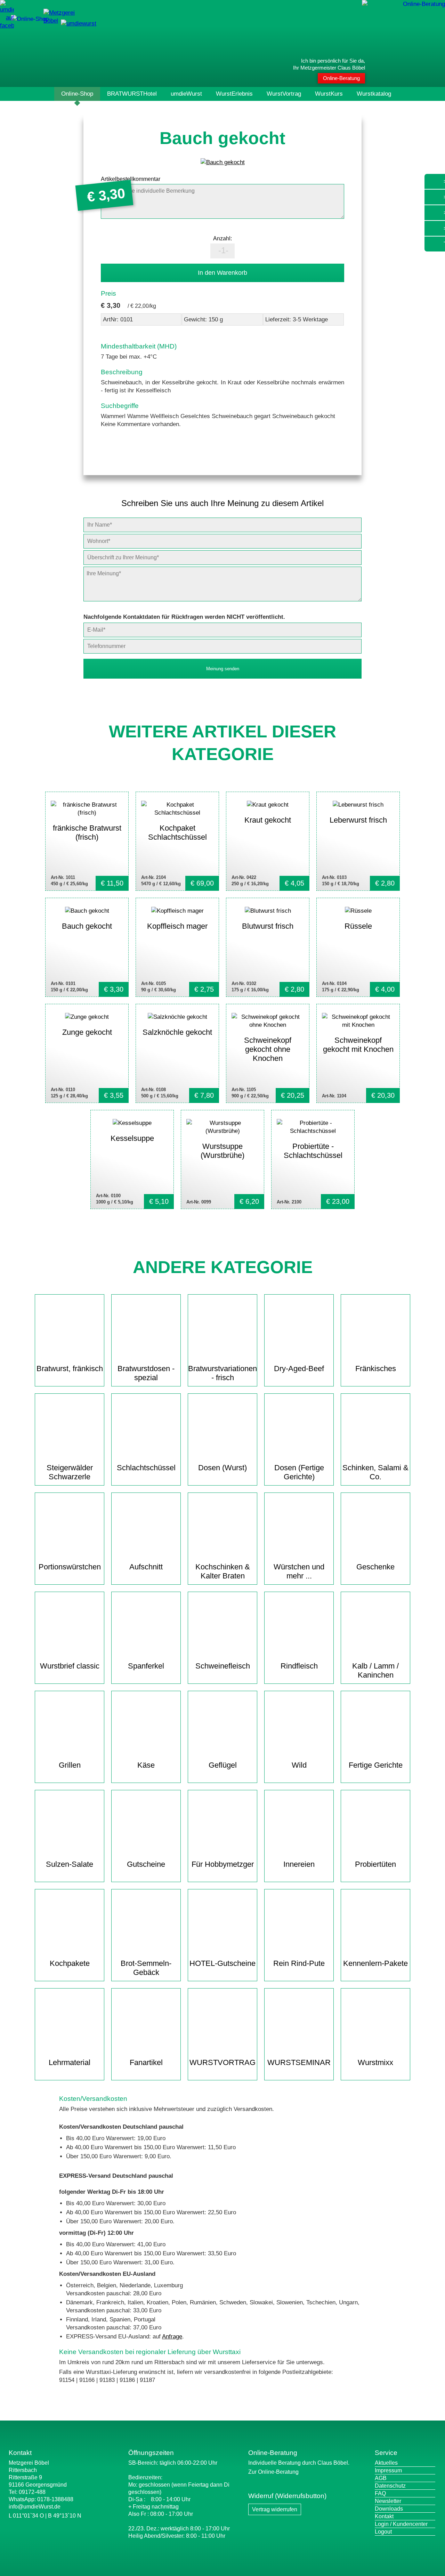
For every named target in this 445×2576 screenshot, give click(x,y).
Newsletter (388, 2501)
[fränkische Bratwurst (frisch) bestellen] (87, 841)
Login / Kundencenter (401, 2524)
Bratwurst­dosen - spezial (146, 1373)
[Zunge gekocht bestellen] (87, 1053)
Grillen (70, 1765)
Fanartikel (146, 2062)
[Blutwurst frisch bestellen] (268, 947)
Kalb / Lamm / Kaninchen (375, 1670)
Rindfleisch (299, 1666)
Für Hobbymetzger (223, 1864)
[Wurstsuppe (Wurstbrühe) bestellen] (222, 1159)
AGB (381, 2478)
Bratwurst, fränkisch (70, 1369)
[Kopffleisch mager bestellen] (177, 947)
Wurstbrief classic (70, 1666)
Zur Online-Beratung (273, 2472)
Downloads (389, 2509)
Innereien (299, 1864)
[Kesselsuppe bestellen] (132, 1159)
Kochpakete (70, 1963)
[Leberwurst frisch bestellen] (358, 841)
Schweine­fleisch (223, 1666)
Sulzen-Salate (70, 1864)
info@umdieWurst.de (35, 2507)
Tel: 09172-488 (27, 2492)
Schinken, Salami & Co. (375, 1472)
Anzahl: (222, 238)
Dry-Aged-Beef (299, 1369)
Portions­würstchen (70, 1567)
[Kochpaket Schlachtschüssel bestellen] (177, 841)
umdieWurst (186, 94)
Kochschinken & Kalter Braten (223, 1571)
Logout (383, 2532)
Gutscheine (146, 1864)
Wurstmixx (375, 2062)
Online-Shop (77, 94)
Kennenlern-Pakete (375, 1963)
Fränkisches (376, 1369)
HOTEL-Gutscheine (222, 1963)
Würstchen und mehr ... (299, 1571)
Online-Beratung (341, 78)
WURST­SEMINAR (299, 2062)
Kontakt (384, 2516)
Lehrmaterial (70, 2062)
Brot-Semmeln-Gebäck (146, 1968)
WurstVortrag (284, 94)
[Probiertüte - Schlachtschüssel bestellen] (313, 1159)
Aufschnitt (146, 1567)
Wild (299, 1765)
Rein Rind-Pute (299, 1963)
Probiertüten (375, 1864)
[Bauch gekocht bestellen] (87, 947)
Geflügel (223, 1765)
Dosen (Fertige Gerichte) (299, 1472)
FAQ (380, 2493)
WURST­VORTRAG (222, 2062)
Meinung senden (223, 669)
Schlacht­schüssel (146, 1468)
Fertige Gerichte (376, 1765)
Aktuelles (386, 2463)
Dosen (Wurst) (222, 1468)
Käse (146, 1765)
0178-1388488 (55, 2499)
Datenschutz (390, 2486)
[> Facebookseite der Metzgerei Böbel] (7, 26)
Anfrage (172, 2337)
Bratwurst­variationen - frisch (222, 1373)
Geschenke (375, 1567)
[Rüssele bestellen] (358, 947)
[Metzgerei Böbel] (30, 19)
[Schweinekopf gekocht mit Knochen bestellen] (358, 1053)
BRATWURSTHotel (132, 94)
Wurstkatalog (374, 94)
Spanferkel (146, 1666)
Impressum (388, 2470)
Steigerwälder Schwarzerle (70, 1472)
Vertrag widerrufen (275, 2509)
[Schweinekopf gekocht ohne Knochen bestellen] (268, 1053)
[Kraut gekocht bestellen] (268, 841)
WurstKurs (329, 94)
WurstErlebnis (234, 94)
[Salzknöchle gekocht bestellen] (177, 1053)
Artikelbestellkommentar (131, 179)
